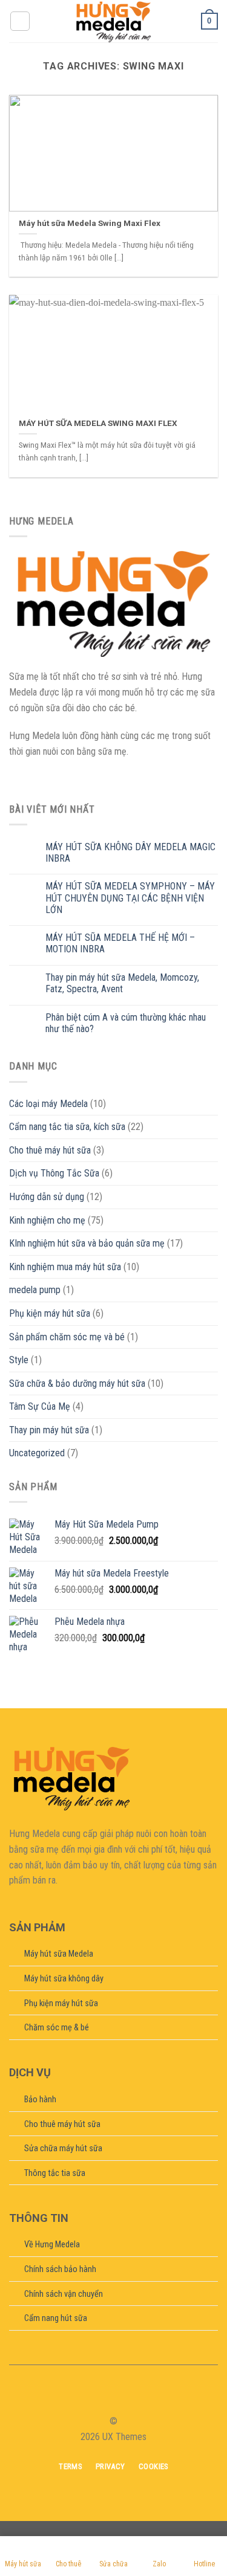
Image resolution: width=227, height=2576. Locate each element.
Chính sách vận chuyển (64, 2294)
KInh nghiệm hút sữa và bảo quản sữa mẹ (87, 1243)
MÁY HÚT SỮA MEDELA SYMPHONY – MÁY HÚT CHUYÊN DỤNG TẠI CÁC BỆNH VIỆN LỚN (130, 898)
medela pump (35, 1290)
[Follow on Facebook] (91, 2400)
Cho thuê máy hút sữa (50, 1150)
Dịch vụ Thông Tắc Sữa (54, 1173)
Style (19, 1360)
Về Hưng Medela (52, 2245)
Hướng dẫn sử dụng (47, 1197)
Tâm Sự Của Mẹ (40, 1406)
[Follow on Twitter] (121, 2400)
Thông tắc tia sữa (55, 2173)
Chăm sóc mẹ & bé (57, 2028)
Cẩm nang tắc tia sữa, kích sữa (67, 1127)
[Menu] (20, 21)
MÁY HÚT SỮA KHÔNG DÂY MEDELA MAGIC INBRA (130, 853)
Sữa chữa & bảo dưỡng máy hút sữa (77, 1383)
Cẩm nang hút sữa (56, 2318)
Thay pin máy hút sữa (49, 1430)
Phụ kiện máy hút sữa (50, 1313)
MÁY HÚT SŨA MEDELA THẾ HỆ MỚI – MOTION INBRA (120, 943)
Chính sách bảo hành (60, 2269)
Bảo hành (40, 2100)
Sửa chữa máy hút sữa (63, 2148)
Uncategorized (37, 1453)
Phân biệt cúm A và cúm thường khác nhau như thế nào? (126, 1023)
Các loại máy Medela (48, 1104)
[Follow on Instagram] (106, 2400)
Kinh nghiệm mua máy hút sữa (65, 1267)
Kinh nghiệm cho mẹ (47, 1220)
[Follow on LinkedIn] (136, 2400)
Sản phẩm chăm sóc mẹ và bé (67, 1337)
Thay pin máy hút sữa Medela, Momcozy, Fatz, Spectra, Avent (122, 983)
